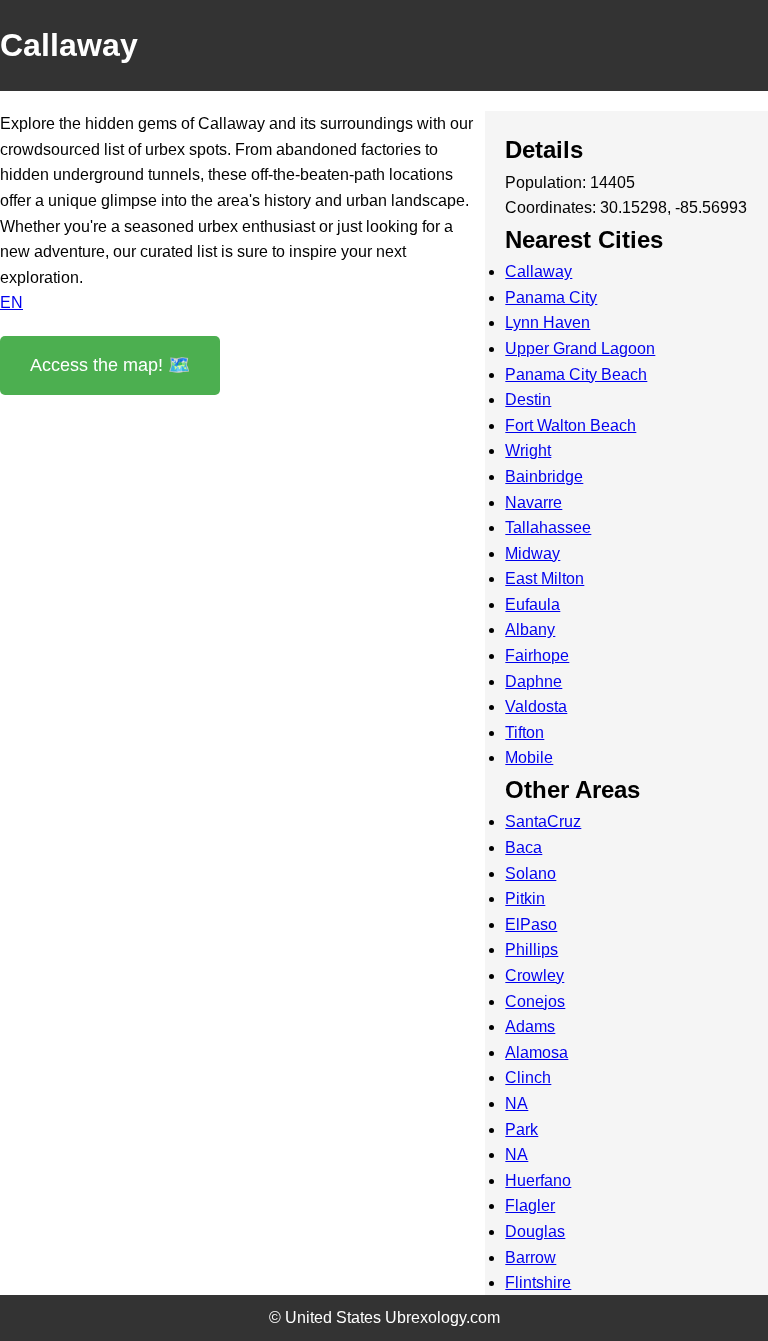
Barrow (530, 1257)
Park (521, 1129)
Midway (532, 553)
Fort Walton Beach (570, 425)
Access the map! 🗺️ (110, 365)
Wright (528, 450)
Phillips (531, 949)
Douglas (535, 1231)
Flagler (530, 1205)
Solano (530, 873)
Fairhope (537, 655)
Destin (528, 399)
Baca (523, 847)
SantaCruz (543, 821)
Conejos (535, 1001)
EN (11, 302)
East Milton (544, 578)
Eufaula (532, 604)
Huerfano (538, 1180)
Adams (530, 1026)
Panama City (551, 297)
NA (516, 1103)
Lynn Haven (547, 322)
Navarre (533, 502)
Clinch (528, 1077)
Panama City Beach (576, 374)
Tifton (524, 732)
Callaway (538, 271)
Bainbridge (544, 476)
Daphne (533, 681)
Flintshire (538, 1282)
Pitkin (525, 898)
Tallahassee (548, 527)
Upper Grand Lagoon (580, 348)
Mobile (529, 757)
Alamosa (536, 1052)
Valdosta (536, 706)
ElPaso (531, 924)
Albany (530, 629)
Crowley (534, 975)
